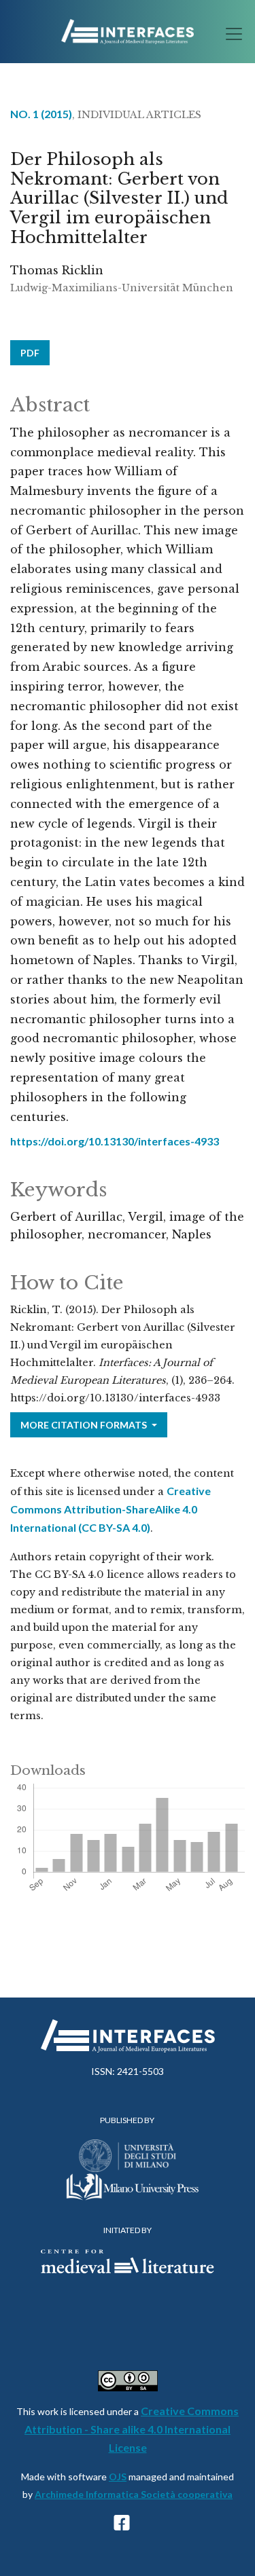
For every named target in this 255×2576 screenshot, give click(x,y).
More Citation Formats (85, 1425)
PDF (30, 353)
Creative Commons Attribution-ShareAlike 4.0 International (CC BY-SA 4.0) (111, 1509)
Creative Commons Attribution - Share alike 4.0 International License (132, 2429)
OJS (118, 2477)
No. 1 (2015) (41, 114)
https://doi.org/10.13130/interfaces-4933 (115, 1141)
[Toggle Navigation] (230, 34)
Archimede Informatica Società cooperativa (134, 2494)
